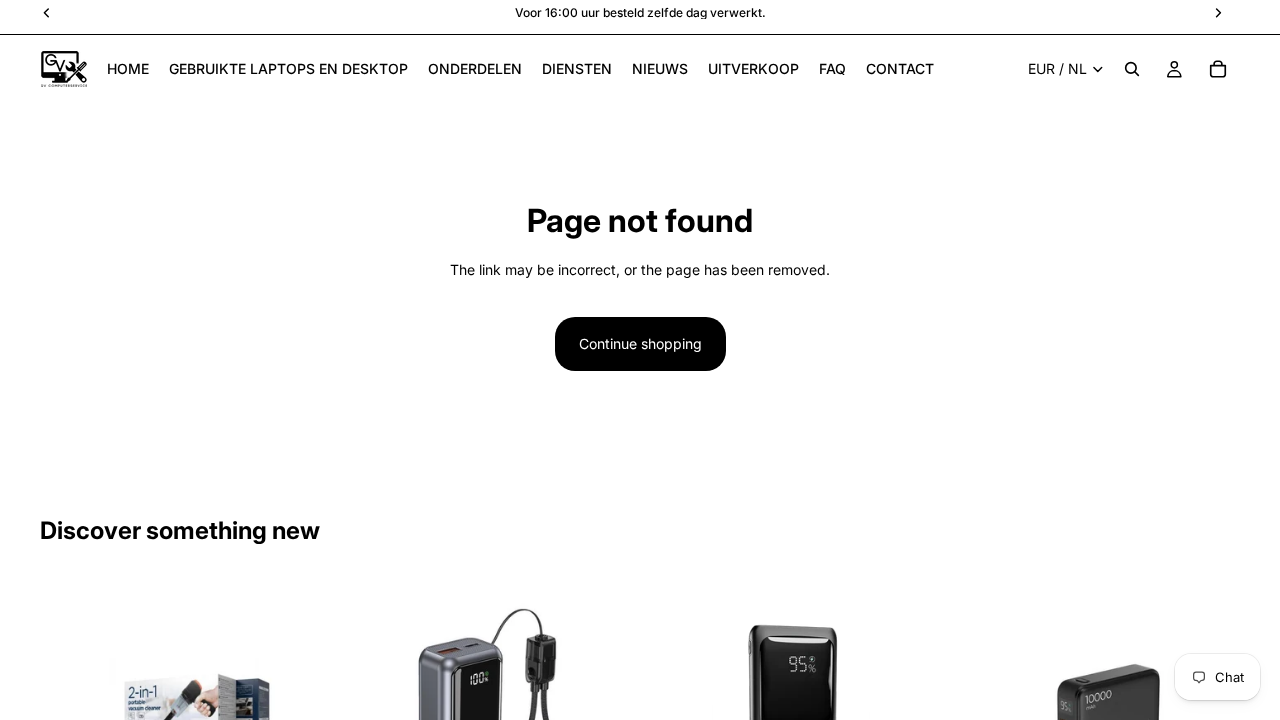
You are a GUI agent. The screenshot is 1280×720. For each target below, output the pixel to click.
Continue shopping (640, 343)
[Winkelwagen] (1218, 69)
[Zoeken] (1132, 69)
